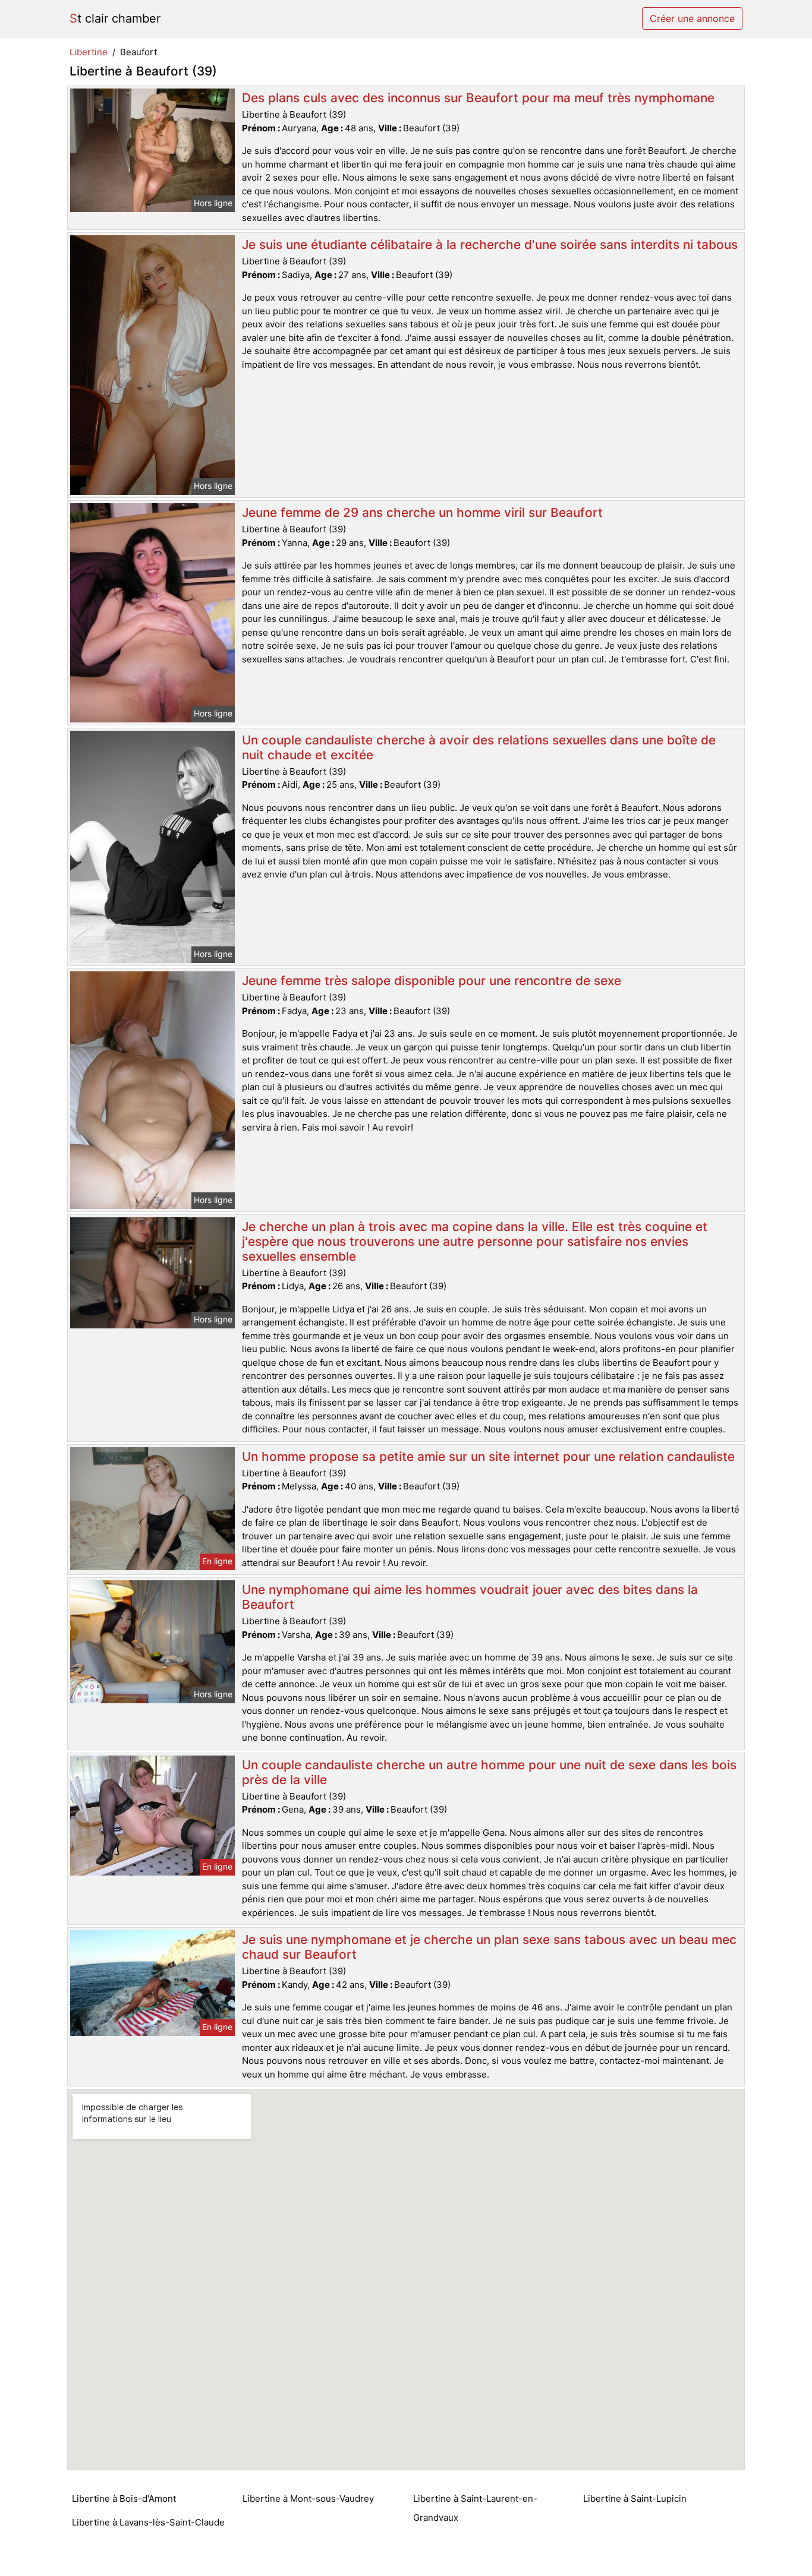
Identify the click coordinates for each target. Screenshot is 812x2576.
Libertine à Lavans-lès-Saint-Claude (148, 2522)
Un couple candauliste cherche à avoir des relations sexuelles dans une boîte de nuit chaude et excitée (479, 747)
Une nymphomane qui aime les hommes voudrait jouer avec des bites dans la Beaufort (470, 1597)
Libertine (89, 52)
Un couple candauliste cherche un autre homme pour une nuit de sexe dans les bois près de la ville (489, 1772)
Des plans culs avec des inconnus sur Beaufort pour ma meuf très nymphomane (478, 98)
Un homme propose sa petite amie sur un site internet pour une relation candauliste (488, 1456)
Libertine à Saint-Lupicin (635, 2498)
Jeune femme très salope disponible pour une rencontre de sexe (432, 981)
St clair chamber (115, 18)
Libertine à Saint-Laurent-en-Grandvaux (475, 2508)
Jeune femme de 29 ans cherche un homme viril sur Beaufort (422, 512)
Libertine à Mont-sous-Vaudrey (308, 2498)
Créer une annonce (692, 18)
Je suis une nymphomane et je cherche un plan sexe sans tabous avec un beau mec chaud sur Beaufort (489, 1947)
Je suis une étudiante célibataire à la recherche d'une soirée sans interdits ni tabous (490, 244)
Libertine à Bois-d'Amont (124, 2498)
